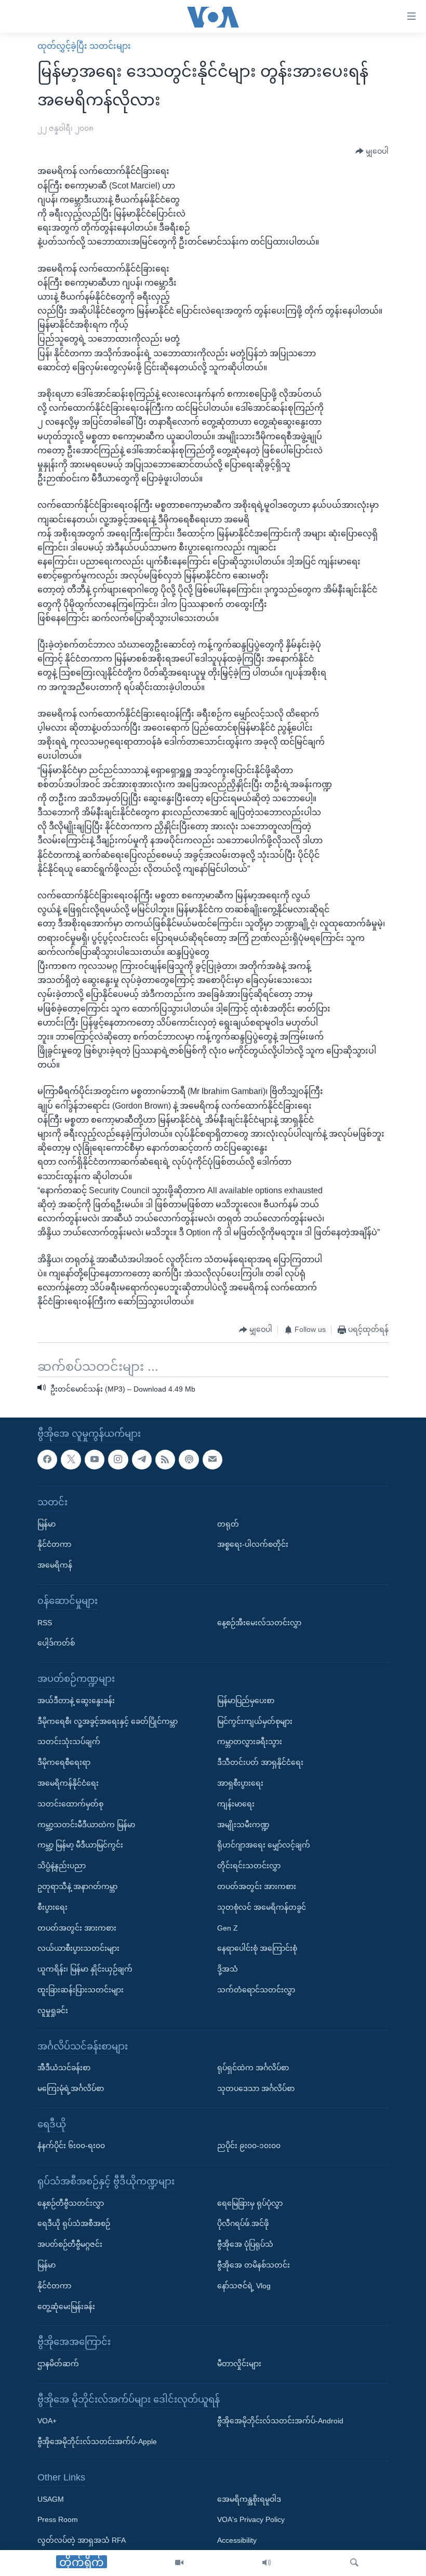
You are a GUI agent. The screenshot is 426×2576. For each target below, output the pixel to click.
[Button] (372, 151)
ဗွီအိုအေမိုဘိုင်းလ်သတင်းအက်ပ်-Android (280, 2421)
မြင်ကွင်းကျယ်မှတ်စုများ (255, 1721)
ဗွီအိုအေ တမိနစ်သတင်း (254, 2265)
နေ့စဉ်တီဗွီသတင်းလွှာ (71, 2203)
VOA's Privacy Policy (251, 2520)
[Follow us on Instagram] (118, 1460)
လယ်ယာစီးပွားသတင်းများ (78, 1948)
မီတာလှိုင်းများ (239, 2364)
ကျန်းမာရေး (236, 1804)
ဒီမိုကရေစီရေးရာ (64, 1762)
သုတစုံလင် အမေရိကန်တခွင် (262, 1907)
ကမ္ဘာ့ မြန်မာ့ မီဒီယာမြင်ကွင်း (80, 1845)
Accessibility (237, 2540)
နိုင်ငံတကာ (54, 1544)
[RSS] (165, 1460)
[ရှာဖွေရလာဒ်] (354, 2563)
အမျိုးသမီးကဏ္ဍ (243, 1825)
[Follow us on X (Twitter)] (71, 1460)
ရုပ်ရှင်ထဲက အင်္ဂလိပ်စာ (253, 2068)
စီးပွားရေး (52, 1907)
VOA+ (47, 2421)
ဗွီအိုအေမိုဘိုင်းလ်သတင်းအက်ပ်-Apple (97, 2442)
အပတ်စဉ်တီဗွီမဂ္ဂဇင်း (70, 2244)
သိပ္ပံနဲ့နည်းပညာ (62, 1866)
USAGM (51, 2499)
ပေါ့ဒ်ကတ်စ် (56, 1643)
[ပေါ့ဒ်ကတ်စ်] (189, 1460)
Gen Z (228, 1928)
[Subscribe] (212, 1460)
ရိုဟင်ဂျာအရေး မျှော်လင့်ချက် (264, 1845)
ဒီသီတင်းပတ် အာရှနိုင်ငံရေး (260, 1762)
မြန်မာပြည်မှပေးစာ (246, 1701)
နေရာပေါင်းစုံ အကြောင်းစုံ (257, 1948)
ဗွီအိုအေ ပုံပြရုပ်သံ (245, 2244)
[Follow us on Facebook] (47, 1460)
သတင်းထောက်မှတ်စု (70, 1804)
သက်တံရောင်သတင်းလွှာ (256, 1990)
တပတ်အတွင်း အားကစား (77, 1928)
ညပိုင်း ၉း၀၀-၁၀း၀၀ (249, 2146)
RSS (45, 1623)
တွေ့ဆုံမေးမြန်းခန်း (66, 2307)
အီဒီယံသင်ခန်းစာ (64, 2068)
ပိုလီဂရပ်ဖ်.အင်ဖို (243, 2224)
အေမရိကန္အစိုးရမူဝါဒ (249, 2499)
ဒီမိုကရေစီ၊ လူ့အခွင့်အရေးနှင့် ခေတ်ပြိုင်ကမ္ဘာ (108, 1721)
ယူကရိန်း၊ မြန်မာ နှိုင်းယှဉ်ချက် (85, 1969)
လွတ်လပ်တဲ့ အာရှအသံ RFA (82, 2540)
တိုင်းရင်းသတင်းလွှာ (249, 1866)
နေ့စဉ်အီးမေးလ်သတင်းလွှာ (259, 1623)
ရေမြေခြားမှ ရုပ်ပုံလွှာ (250, 2203)
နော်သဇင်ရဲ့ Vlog (244, 2286)
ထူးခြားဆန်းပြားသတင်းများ (81, 1990)
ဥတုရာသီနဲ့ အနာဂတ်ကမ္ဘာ (77, 1886)
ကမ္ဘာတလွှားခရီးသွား (250, 1742)
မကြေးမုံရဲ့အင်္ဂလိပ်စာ (71, 2088)
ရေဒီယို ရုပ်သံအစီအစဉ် (74, 2224)
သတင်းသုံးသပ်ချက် (69, 1742)
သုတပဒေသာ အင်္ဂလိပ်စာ (256, 2088)
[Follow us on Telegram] (142, 1460)
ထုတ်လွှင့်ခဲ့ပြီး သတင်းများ (84, 46)
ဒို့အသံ (228, 1969)
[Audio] (267, 2563)
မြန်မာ (46, 1524)
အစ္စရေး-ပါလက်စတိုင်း (253, 1544)
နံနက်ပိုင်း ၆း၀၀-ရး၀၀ (71, 2146)
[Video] (179, 2563)
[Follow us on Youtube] (95, 1460)
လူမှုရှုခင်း (53, 2011)
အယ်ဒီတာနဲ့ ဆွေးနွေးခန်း (76, 1701)
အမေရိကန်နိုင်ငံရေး (68, 1783)
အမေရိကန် (55, 1565)
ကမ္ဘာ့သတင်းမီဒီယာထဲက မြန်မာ (86, 1825)
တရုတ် (228, 1524)
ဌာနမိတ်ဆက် (58, 2364)
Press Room (58, 2520)
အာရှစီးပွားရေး (240, 1783)
